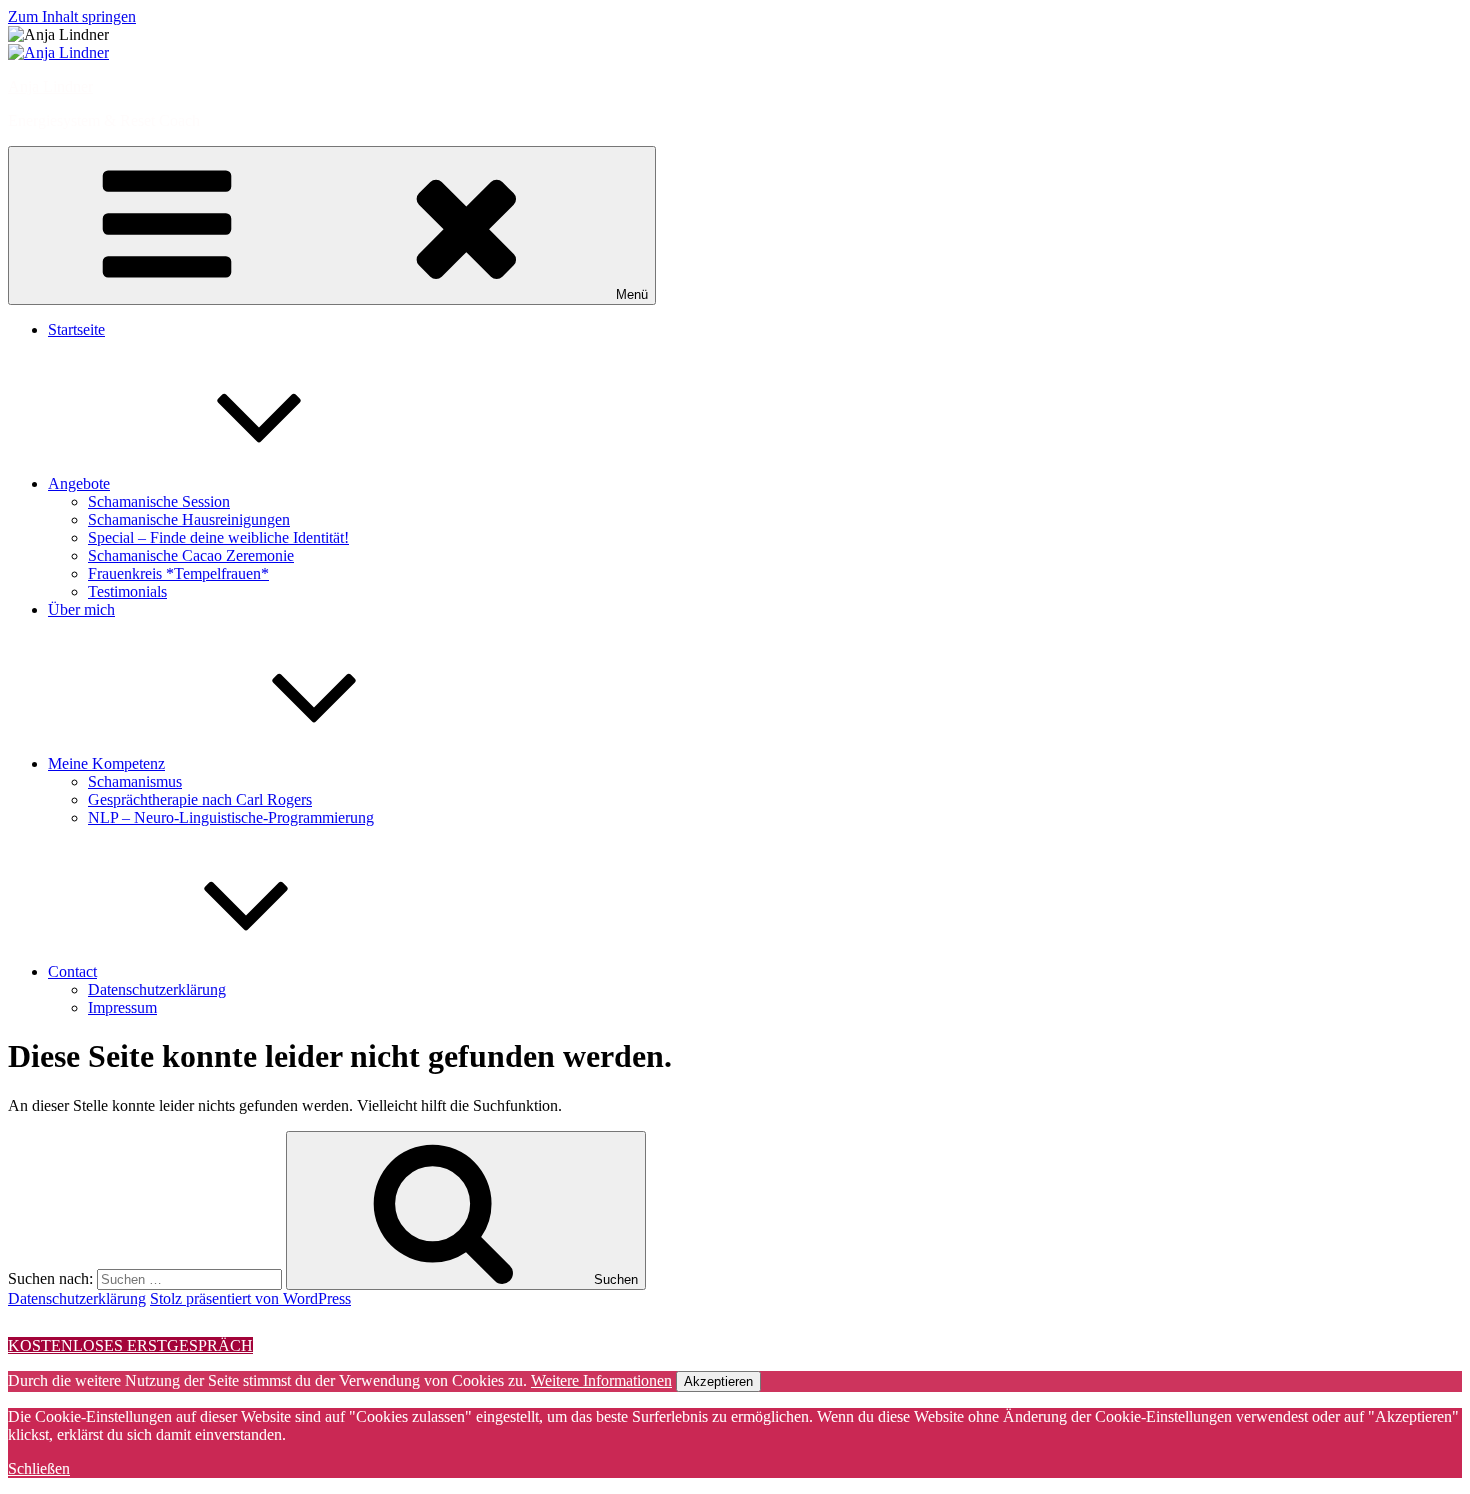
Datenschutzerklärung (157, 989)
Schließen (39, 1468)
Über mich (81, 609)
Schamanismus (135, 781)
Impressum (122, 1007)
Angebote (79, 483)
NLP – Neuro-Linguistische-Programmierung (231, 817)
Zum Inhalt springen (72, 16)
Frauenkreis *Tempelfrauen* (178, 573)
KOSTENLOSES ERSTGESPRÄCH (130, 1345)
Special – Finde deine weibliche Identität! (218, 537)
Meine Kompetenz (106, 763)
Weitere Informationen (601, 1380)
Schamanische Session (159, 501)
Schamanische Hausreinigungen (189, 519)
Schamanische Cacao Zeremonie (191, 555)
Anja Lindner (50, 86)
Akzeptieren (718, 1381)
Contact (72, 971)
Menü (632, 294)
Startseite (76, 329)
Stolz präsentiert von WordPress (250, 1298)
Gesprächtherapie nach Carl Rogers (200, 799)
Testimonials (127, 591)
